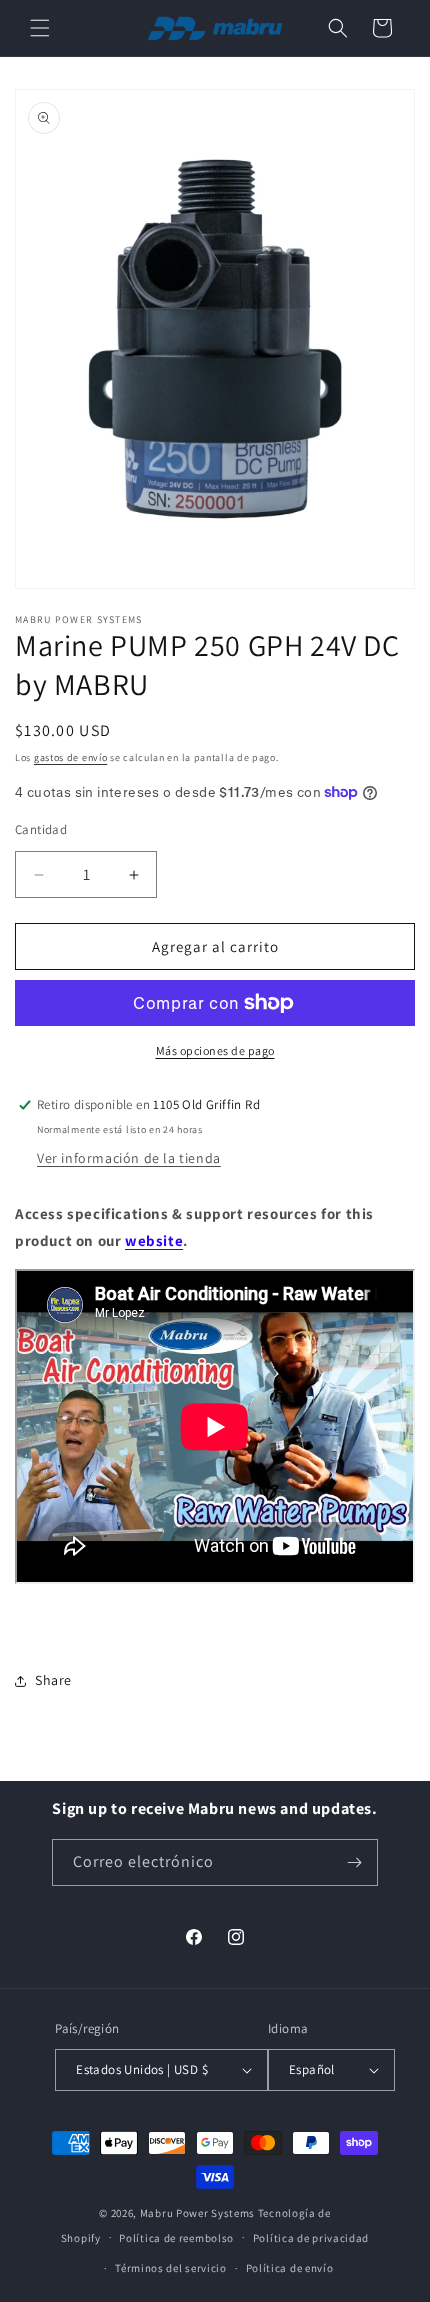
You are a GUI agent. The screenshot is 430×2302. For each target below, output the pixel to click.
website (154, 1240)
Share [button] (53, 1680)
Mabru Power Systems (197, 2213)
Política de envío (290, 2268)
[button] (40, 28)
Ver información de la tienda (129, 1158)
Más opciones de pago (215, 1050)
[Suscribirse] (355, 1862)
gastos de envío (71, 757)
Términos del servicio (171, 2268)
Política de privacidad (311, 2238)
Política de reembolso (176, 2238)
